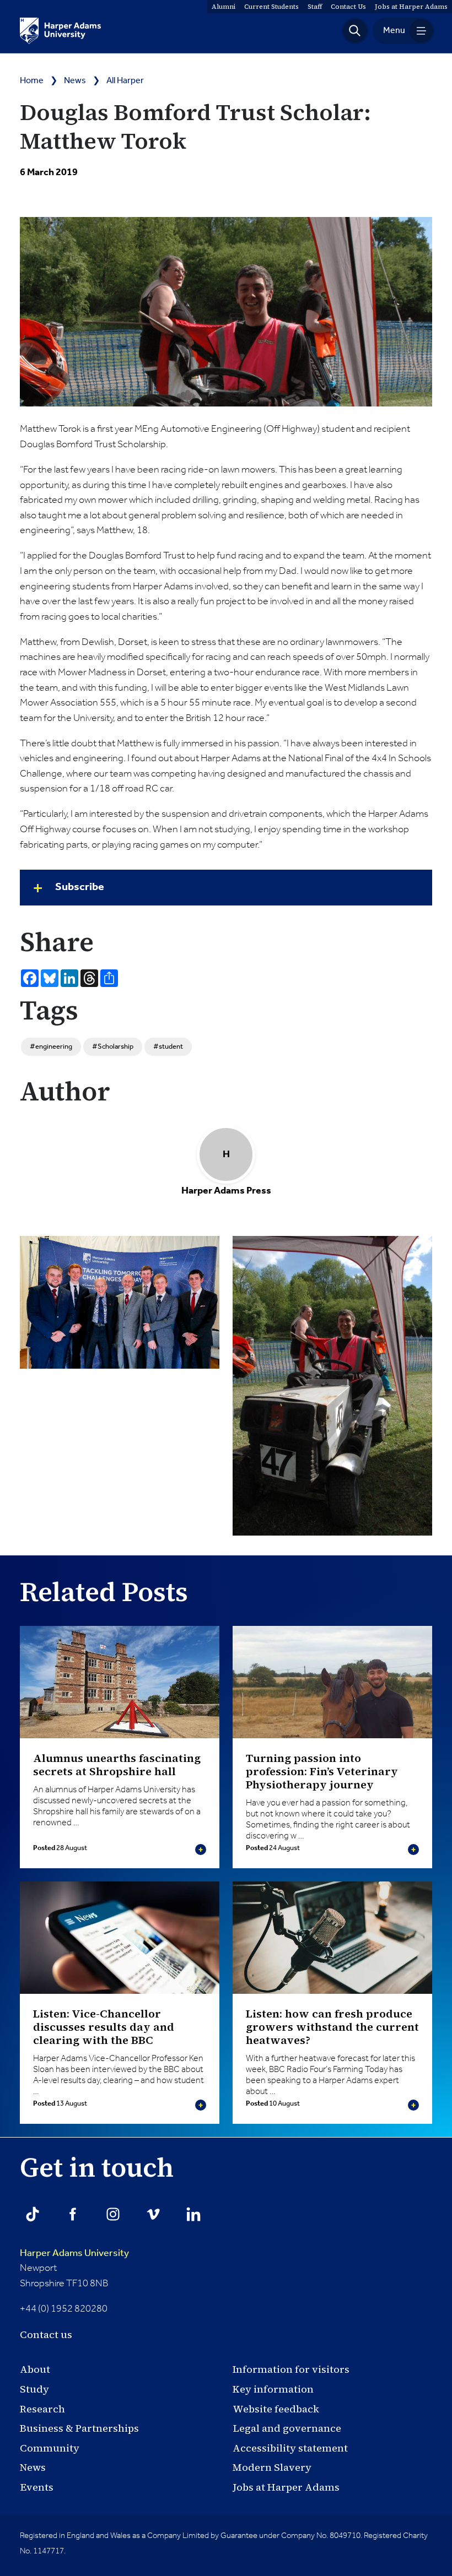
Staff (315, 7)
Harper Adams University (74, 2253)
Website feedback (276, 2409)
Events (37, 2487)
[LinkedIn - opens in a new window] (193, 2214)
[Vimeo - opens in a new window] (153, 2214)
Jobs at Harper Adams (286, 2487)
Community (50, 2448)
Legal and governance (287, 2428)
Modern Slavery (272, 2467)
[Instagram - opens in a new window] (113, 2214)
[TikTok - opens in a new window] (33, 2214)
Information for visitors (291, 2369)
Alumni (224, 7)
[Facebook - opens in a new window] (73, 2214)
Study (34, 2389)
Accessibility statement (290, 2448)
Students (271, 7)
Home (32, 81)
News (75, 81)
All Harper (125, 81)
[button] (355, 31)
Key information (273, 2389)
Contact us (46, 2334)
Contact (348, 7)
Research (42, 2409)
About (35, 2369)
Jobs (411, 7)
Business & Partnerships (79, 2428)
